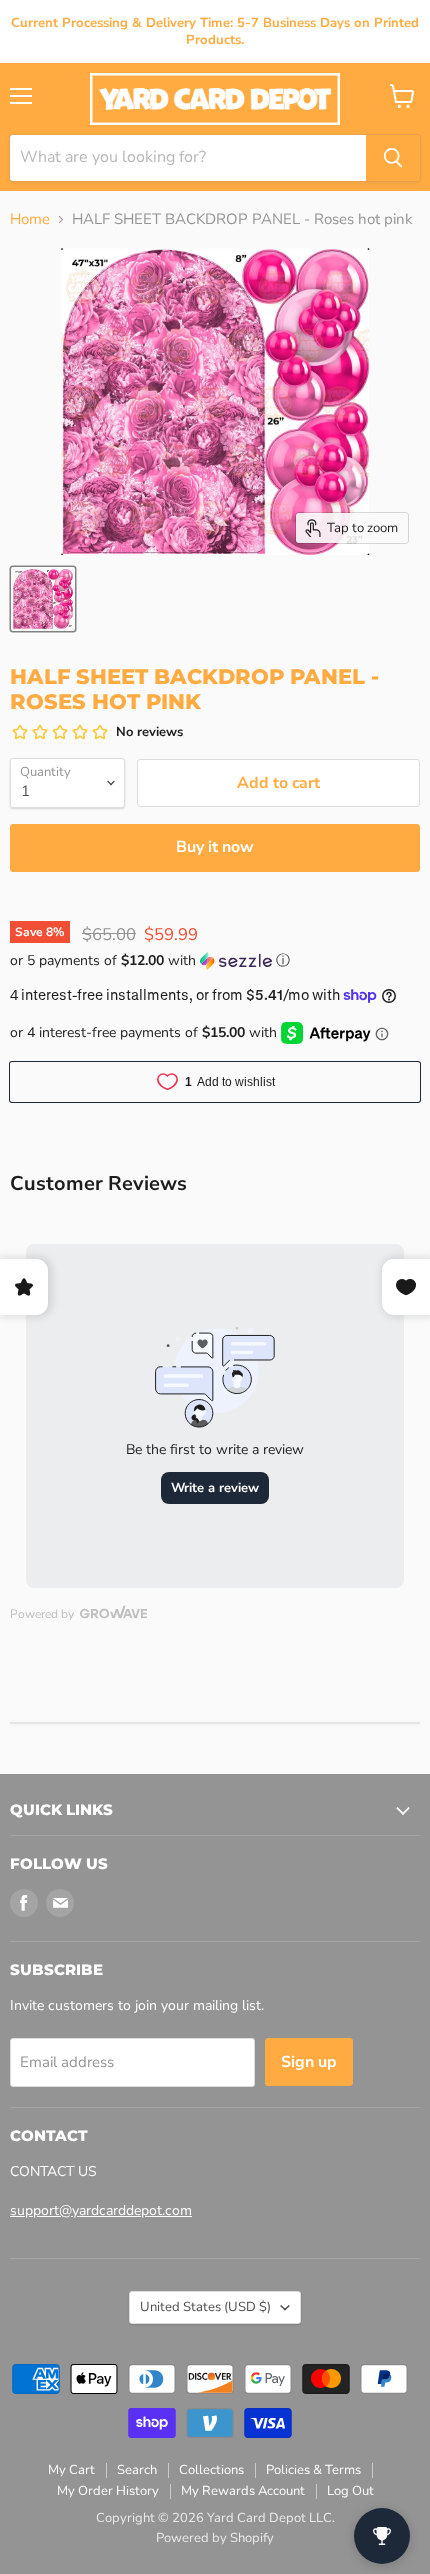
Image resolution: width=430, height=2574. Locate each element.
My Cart (71, 2470)
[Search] (393, 158)
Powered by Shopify (215, 2538)
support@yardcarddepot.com (101, 2210)
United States (205, 2307)
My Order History (108, 2491)
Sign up (309, 2062)
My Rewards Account (243, 2491)
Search (137, 2470)
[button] (215, 960)
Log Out (350, 2491)
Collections (211, 2470)
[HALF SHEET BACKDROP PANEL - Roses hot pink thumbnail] (43, 599)
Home (30, 219)
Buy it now (215, 847)
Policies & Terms (313, 2470)
